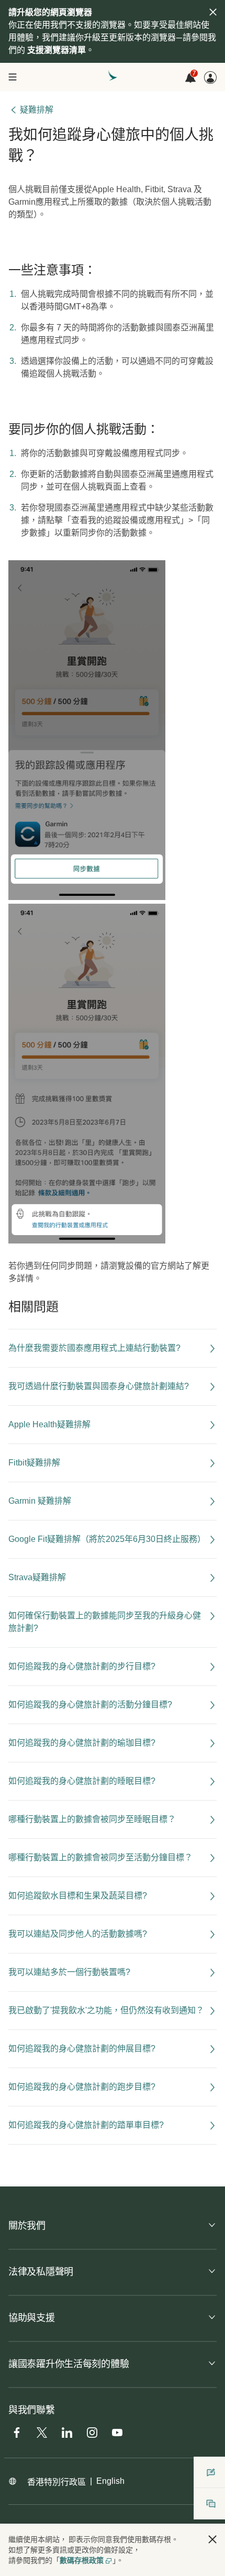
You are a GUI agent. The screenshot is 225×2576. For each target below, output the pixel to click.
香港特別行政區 (57, 2482)
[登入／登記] (210, 77)
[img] (213, 12)
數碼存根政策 (82, 2560)
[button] (212, 2539)
